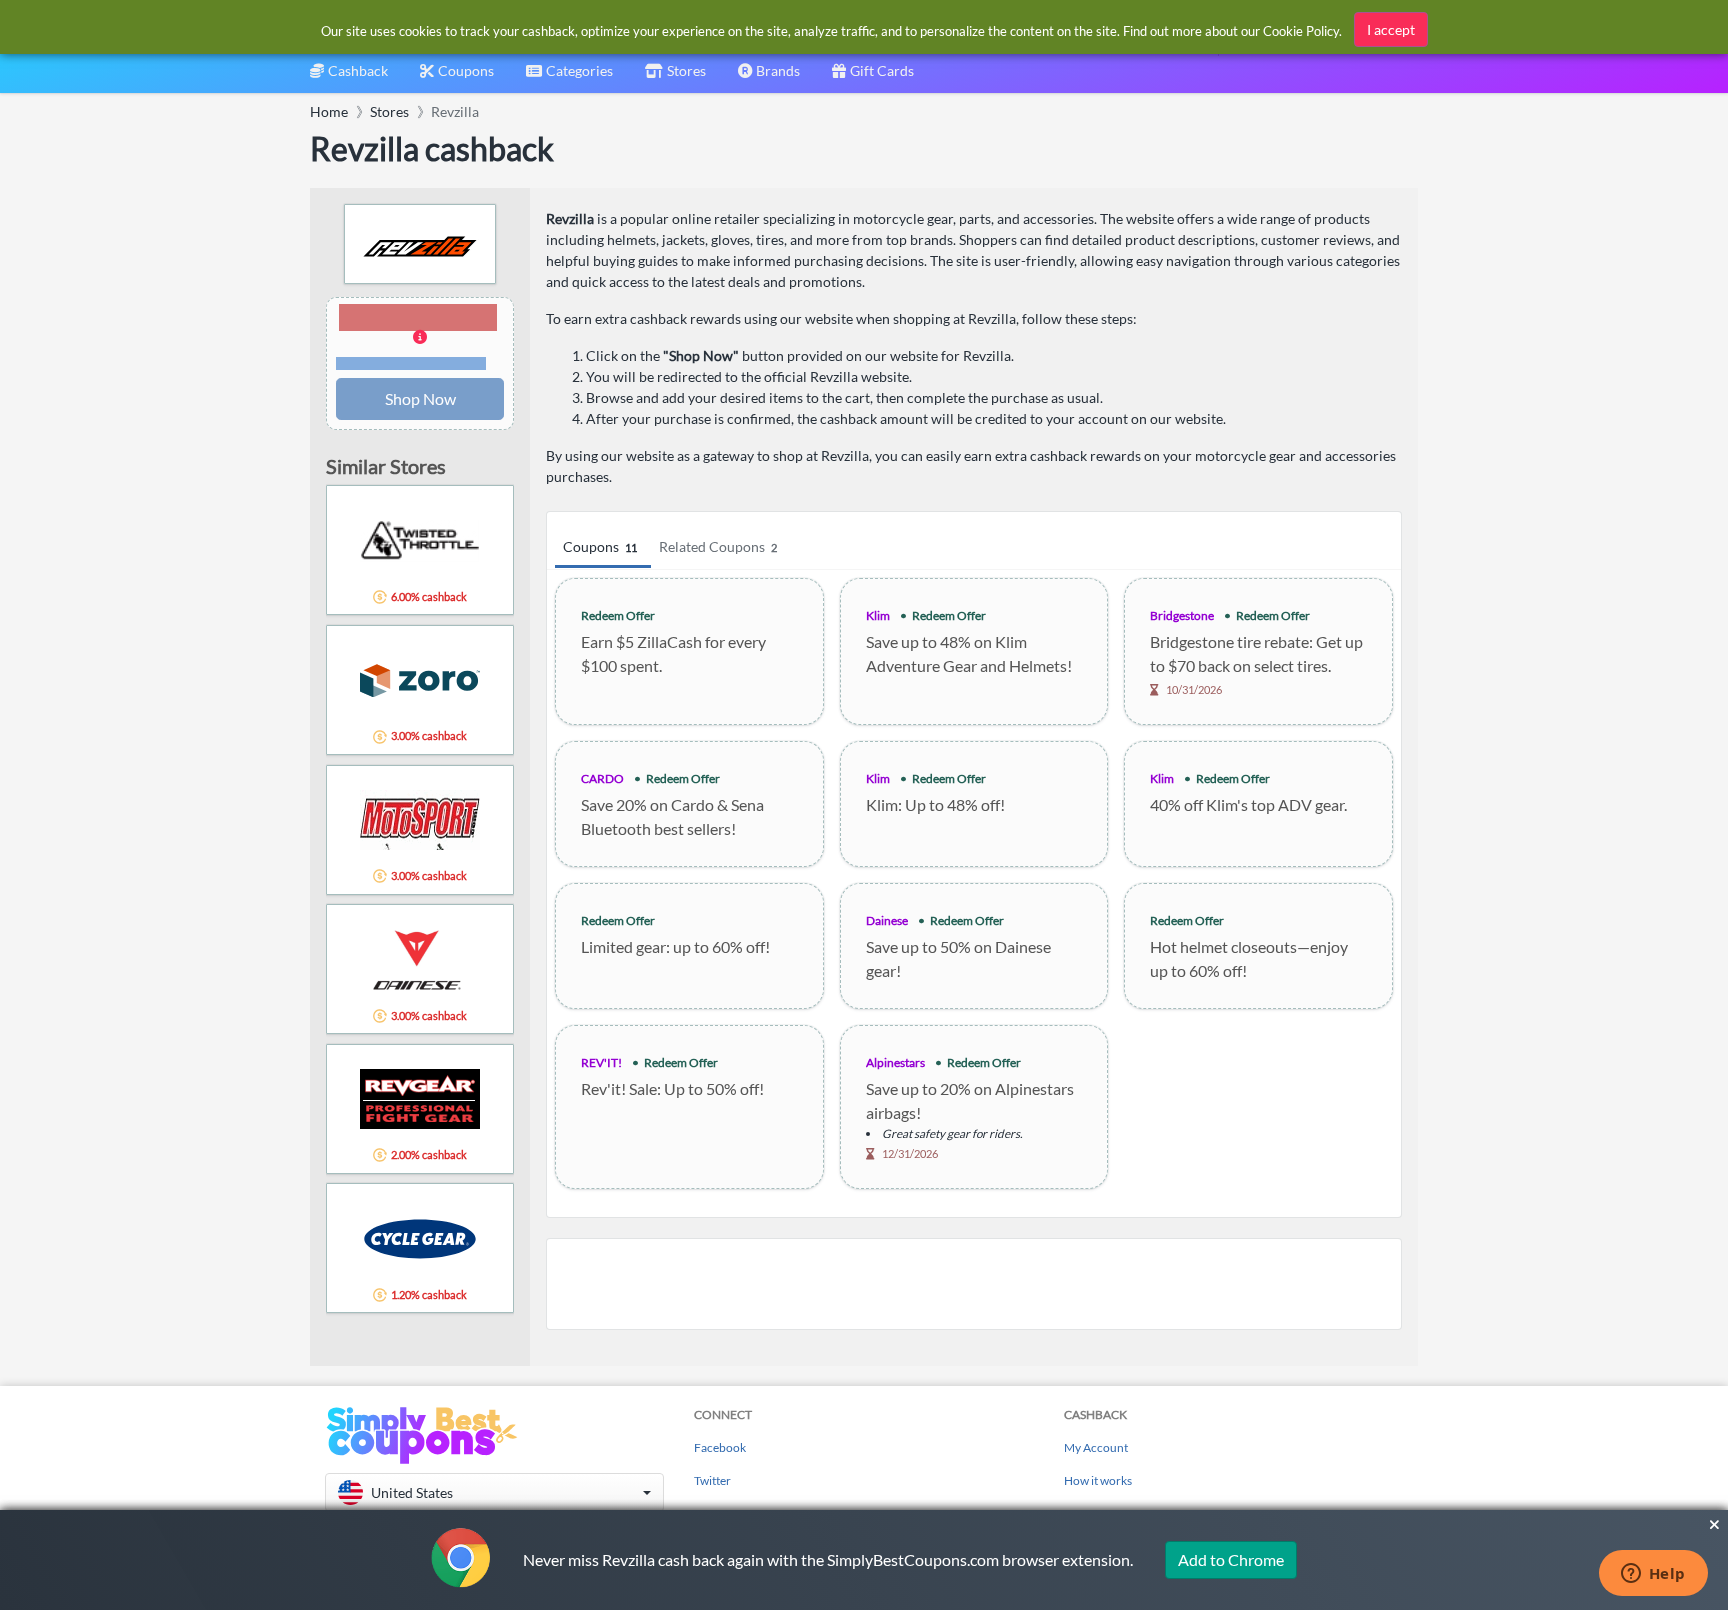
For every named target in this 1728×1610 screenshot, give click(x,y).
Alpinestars (895, 1062)
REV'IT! (601, 1062)
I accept (1391, 29)
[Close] (1714, 1525)
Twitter (712, 1480)
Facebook (720, 1447)
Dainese (887, 920)
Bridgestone (1182, 615)
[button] (420, 338)
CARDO (602, 778)
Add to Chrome (1231, 1559)
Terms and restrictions (411, 363)
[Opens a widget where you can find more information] (1653, 1575)
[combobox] (569, 77)
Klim (878, 615)
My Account (1096, 1447)
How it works (1098, 1480)
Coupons (600, 546)
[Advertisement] (974, 1284)
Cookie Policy (1301, 31)
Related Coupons (718, 546)
